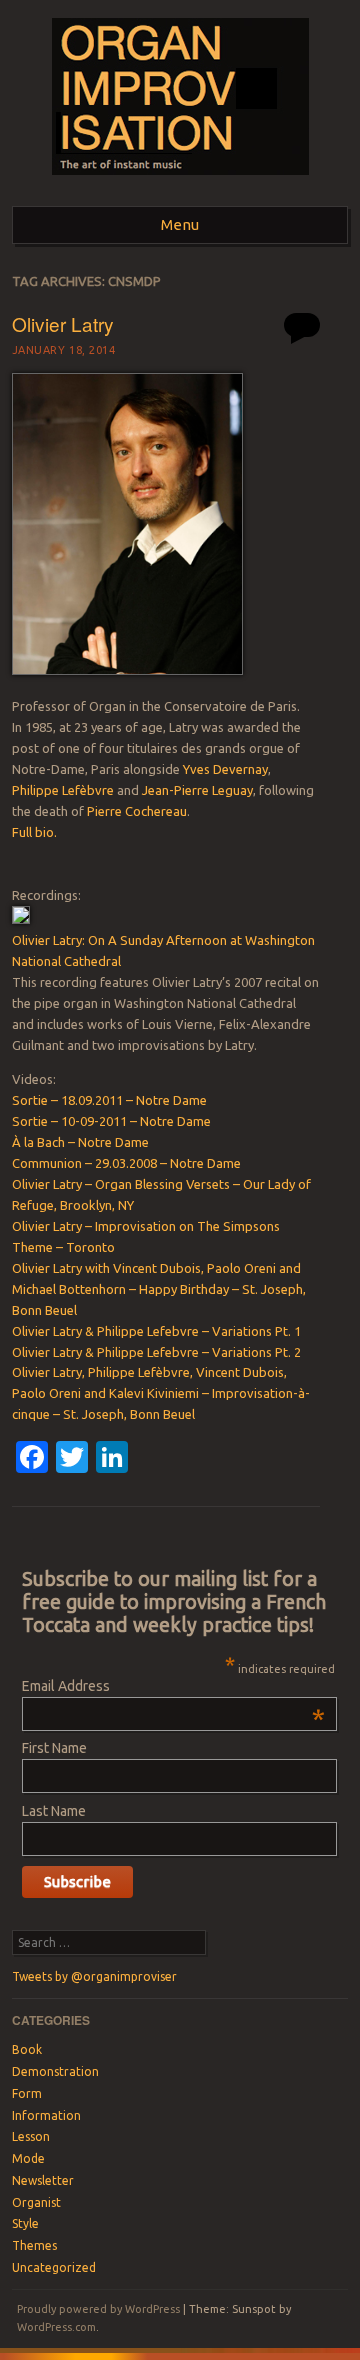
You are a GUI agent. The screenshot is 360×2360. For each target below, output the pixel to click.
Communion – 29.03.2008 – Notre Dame (126, 1163)
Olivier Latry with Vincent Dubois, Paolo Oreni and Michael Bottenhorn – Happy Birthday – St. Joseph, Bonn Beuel (159, 1289)
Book (27, 2049)
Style (25, 2223)
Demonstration (55, 2071)
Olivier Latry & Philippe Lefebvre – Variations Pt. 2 (156, 1352)
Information (46, 2115)
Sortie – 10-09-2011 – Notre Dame (111, 1121)
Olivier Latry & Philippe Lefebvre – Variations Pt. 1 (156, 1331)
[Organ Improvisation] (180, 181)
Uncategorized (54, 2267)
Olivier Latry (63, 323)
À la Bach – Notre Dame (80, 1142)
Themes (34, 2245)
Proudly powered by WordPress (98, 2309)
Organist (36, 2202)
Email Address (173, 1686)
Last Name (54, 1811)
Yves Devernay (225, 769)
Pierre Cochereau (137, 811)
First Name (54, 1748)
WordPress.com (56, 2327)
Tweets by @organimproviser (94, 1976)
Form (27, 2093)
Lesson (31, 2136)
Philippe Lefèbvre (63, 790)
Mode (28, 2158)
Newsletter (43, 2180)
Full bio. (34, 832)
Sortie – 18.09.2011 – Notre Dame (109, 1100)
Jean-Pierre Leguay (197, 790)
